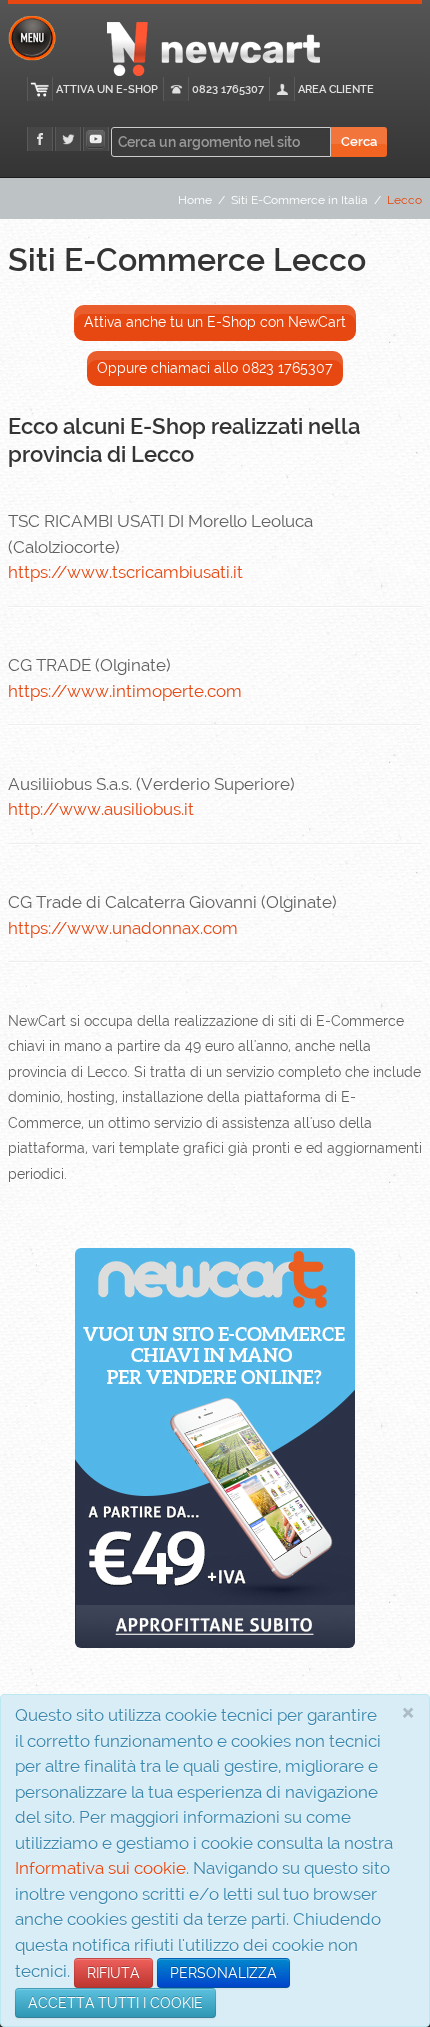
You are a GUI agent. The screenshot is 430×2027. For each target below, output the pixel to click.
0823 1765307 (228, 89)
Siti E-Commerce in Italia (299, 200)
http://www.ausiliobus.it (101, 809)
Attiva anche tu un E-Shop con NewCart (215, 322)
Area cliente (336, 89)
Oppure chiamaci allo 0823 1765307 (215, 368)
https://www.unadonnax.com (123, 928)
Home (195, 200)
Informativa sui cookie (100, 1868)
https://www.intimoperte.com (125, 691)
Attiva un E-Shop (107, 89)
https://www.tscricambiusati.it (125, 572)
